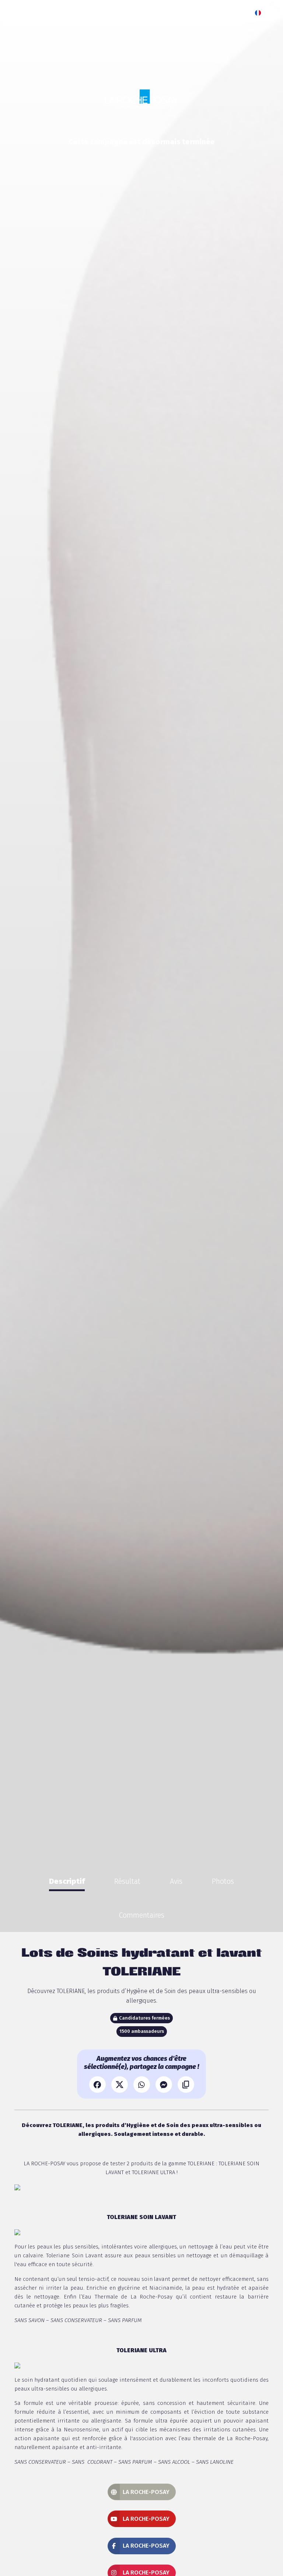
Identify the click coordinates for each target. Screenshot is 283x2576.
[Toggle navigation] (273, 13)
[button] (260, 13)
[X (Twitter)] (120, 2085)
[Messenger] (164, 2085)
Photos (223, 1881)
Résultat (127, 1881)
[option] (67, 1881)
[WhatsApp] (142, 2085)
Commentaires (141, 1915)
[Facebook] (97, 2085)
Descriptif (67, 1881)
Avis (176, 1881)
